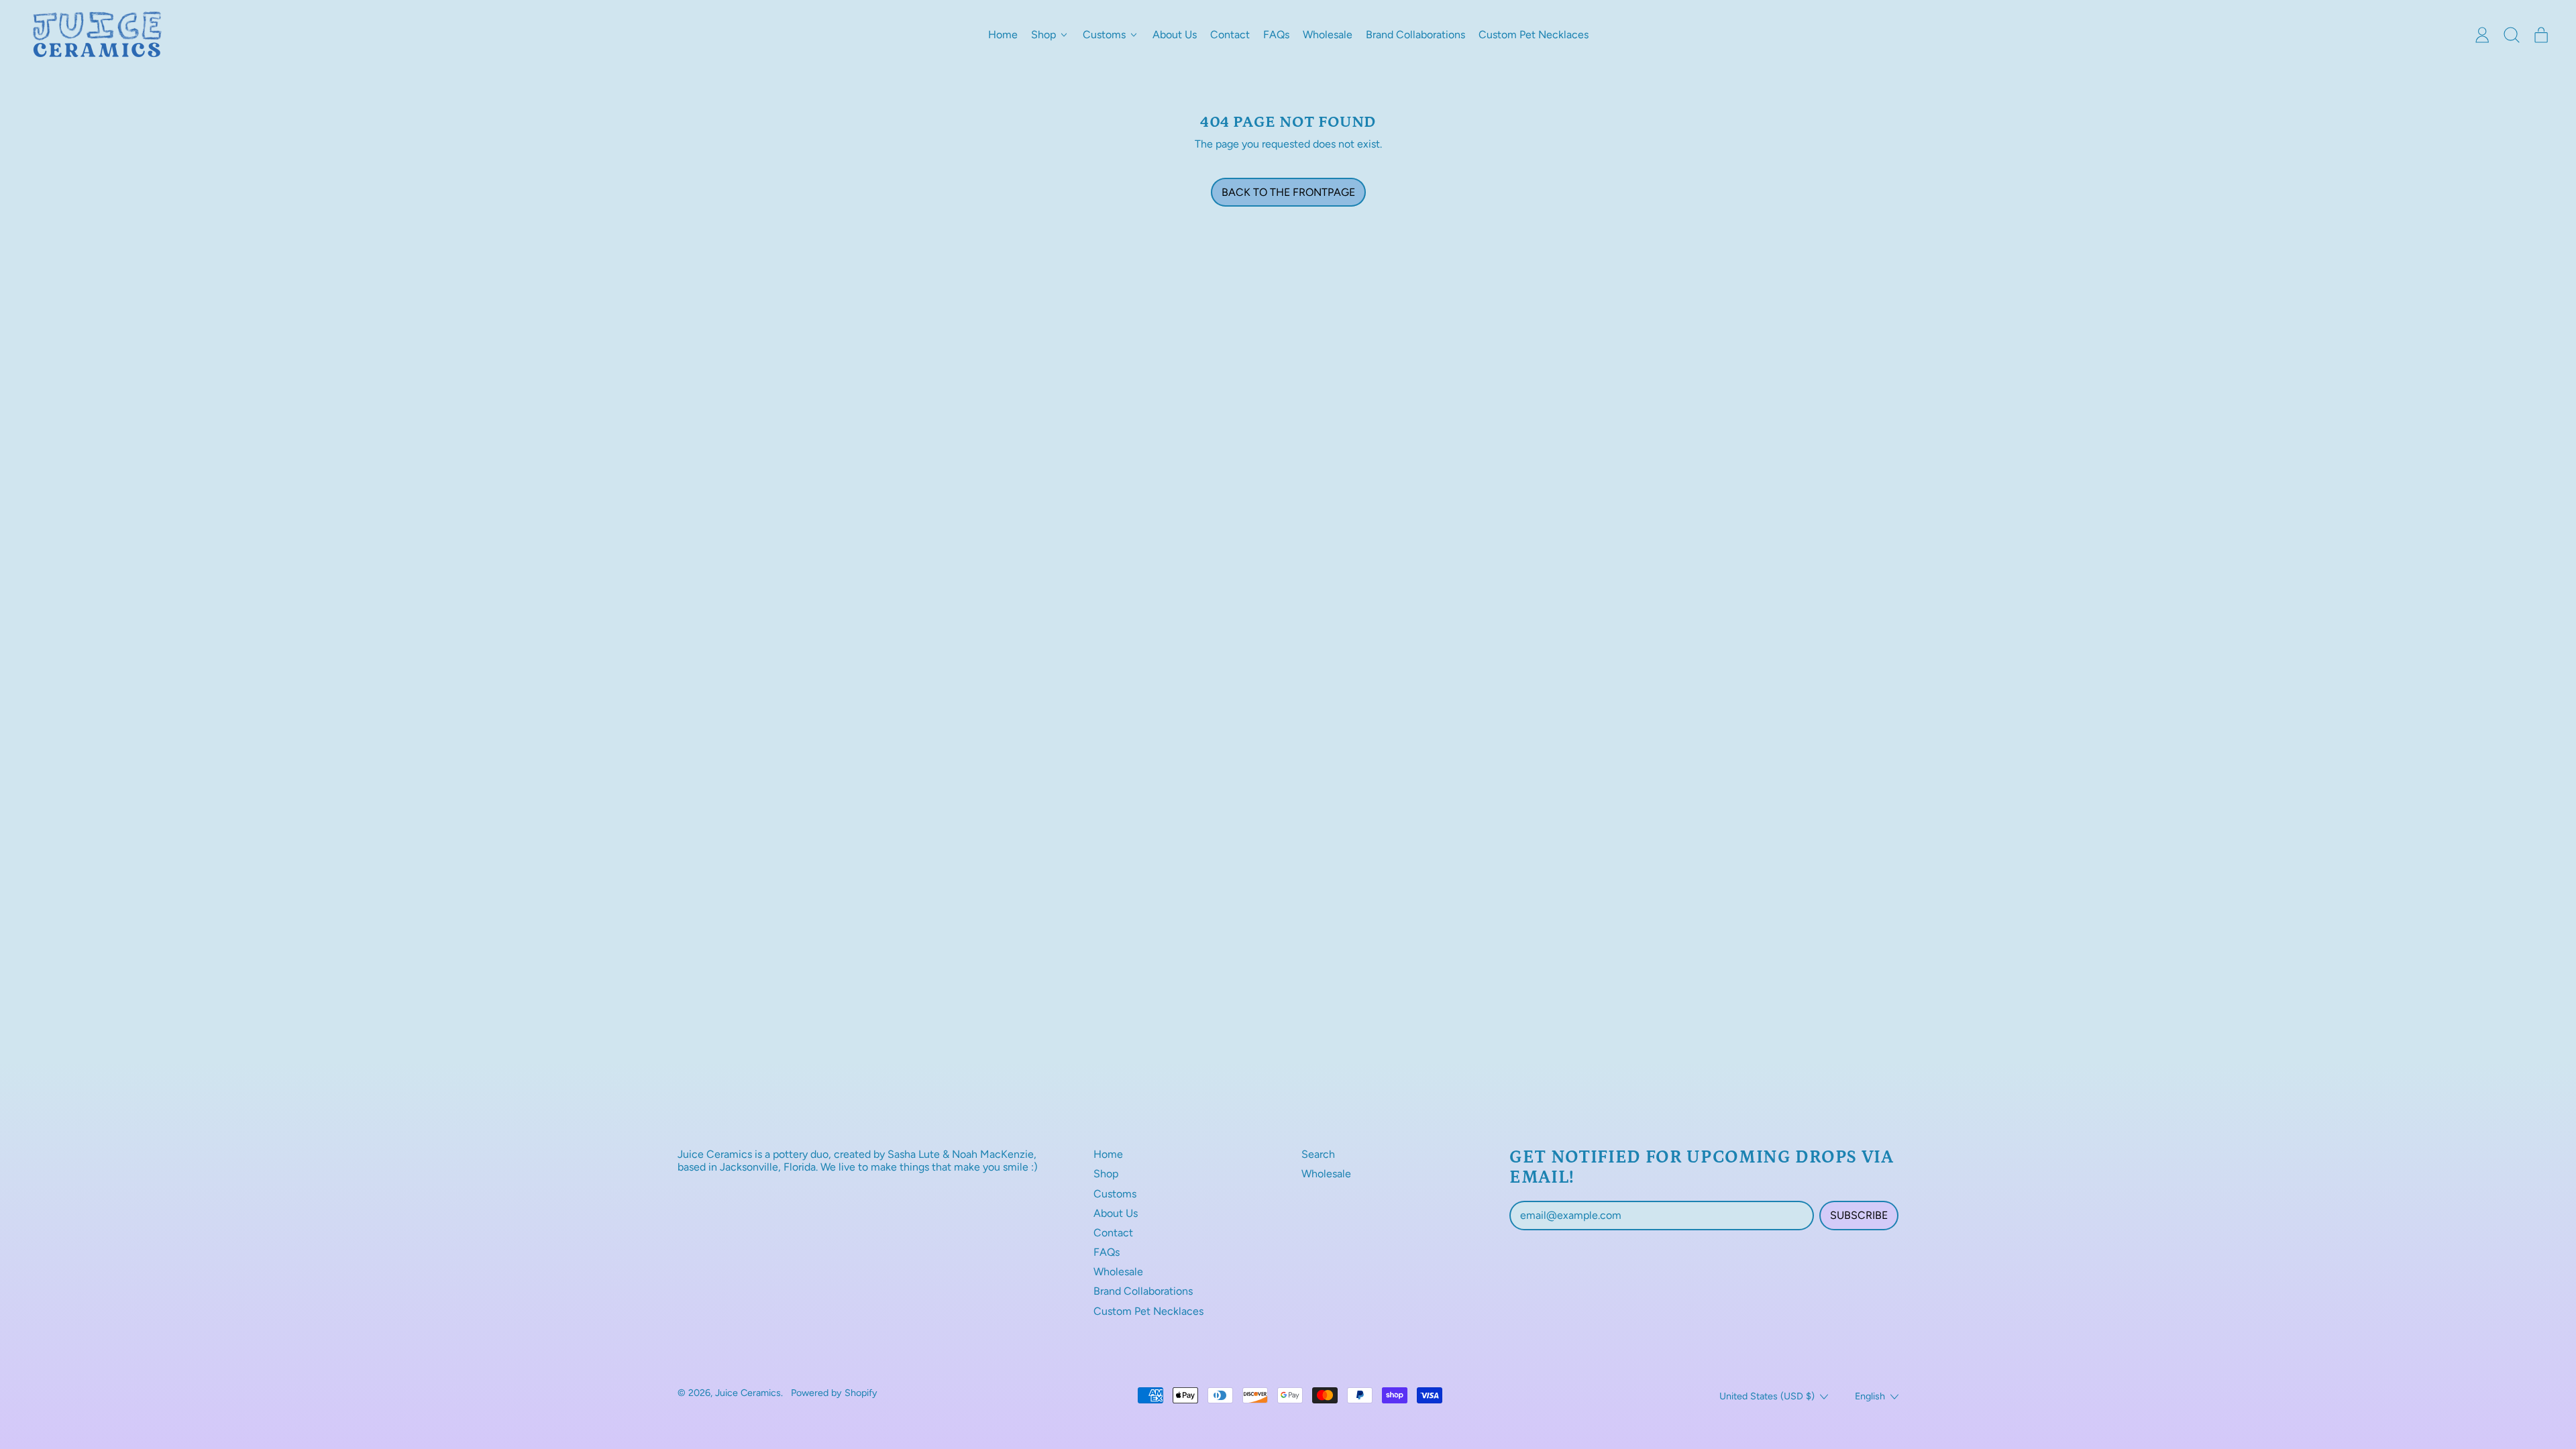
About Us (1175, 35)
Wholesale (1328, 35)
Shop (1106, 1174)
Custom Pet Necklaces (1534, 35)
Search (1318, 1154)
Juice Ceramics (748, 1393)
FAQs (1276, 35)
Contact (1230, 35)
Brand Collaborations (1415, 35)
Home (1003, 35)
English (1870, 1396)
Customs (1115, 1194)
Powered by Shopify (834, 1393)
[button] (2512, 35)
